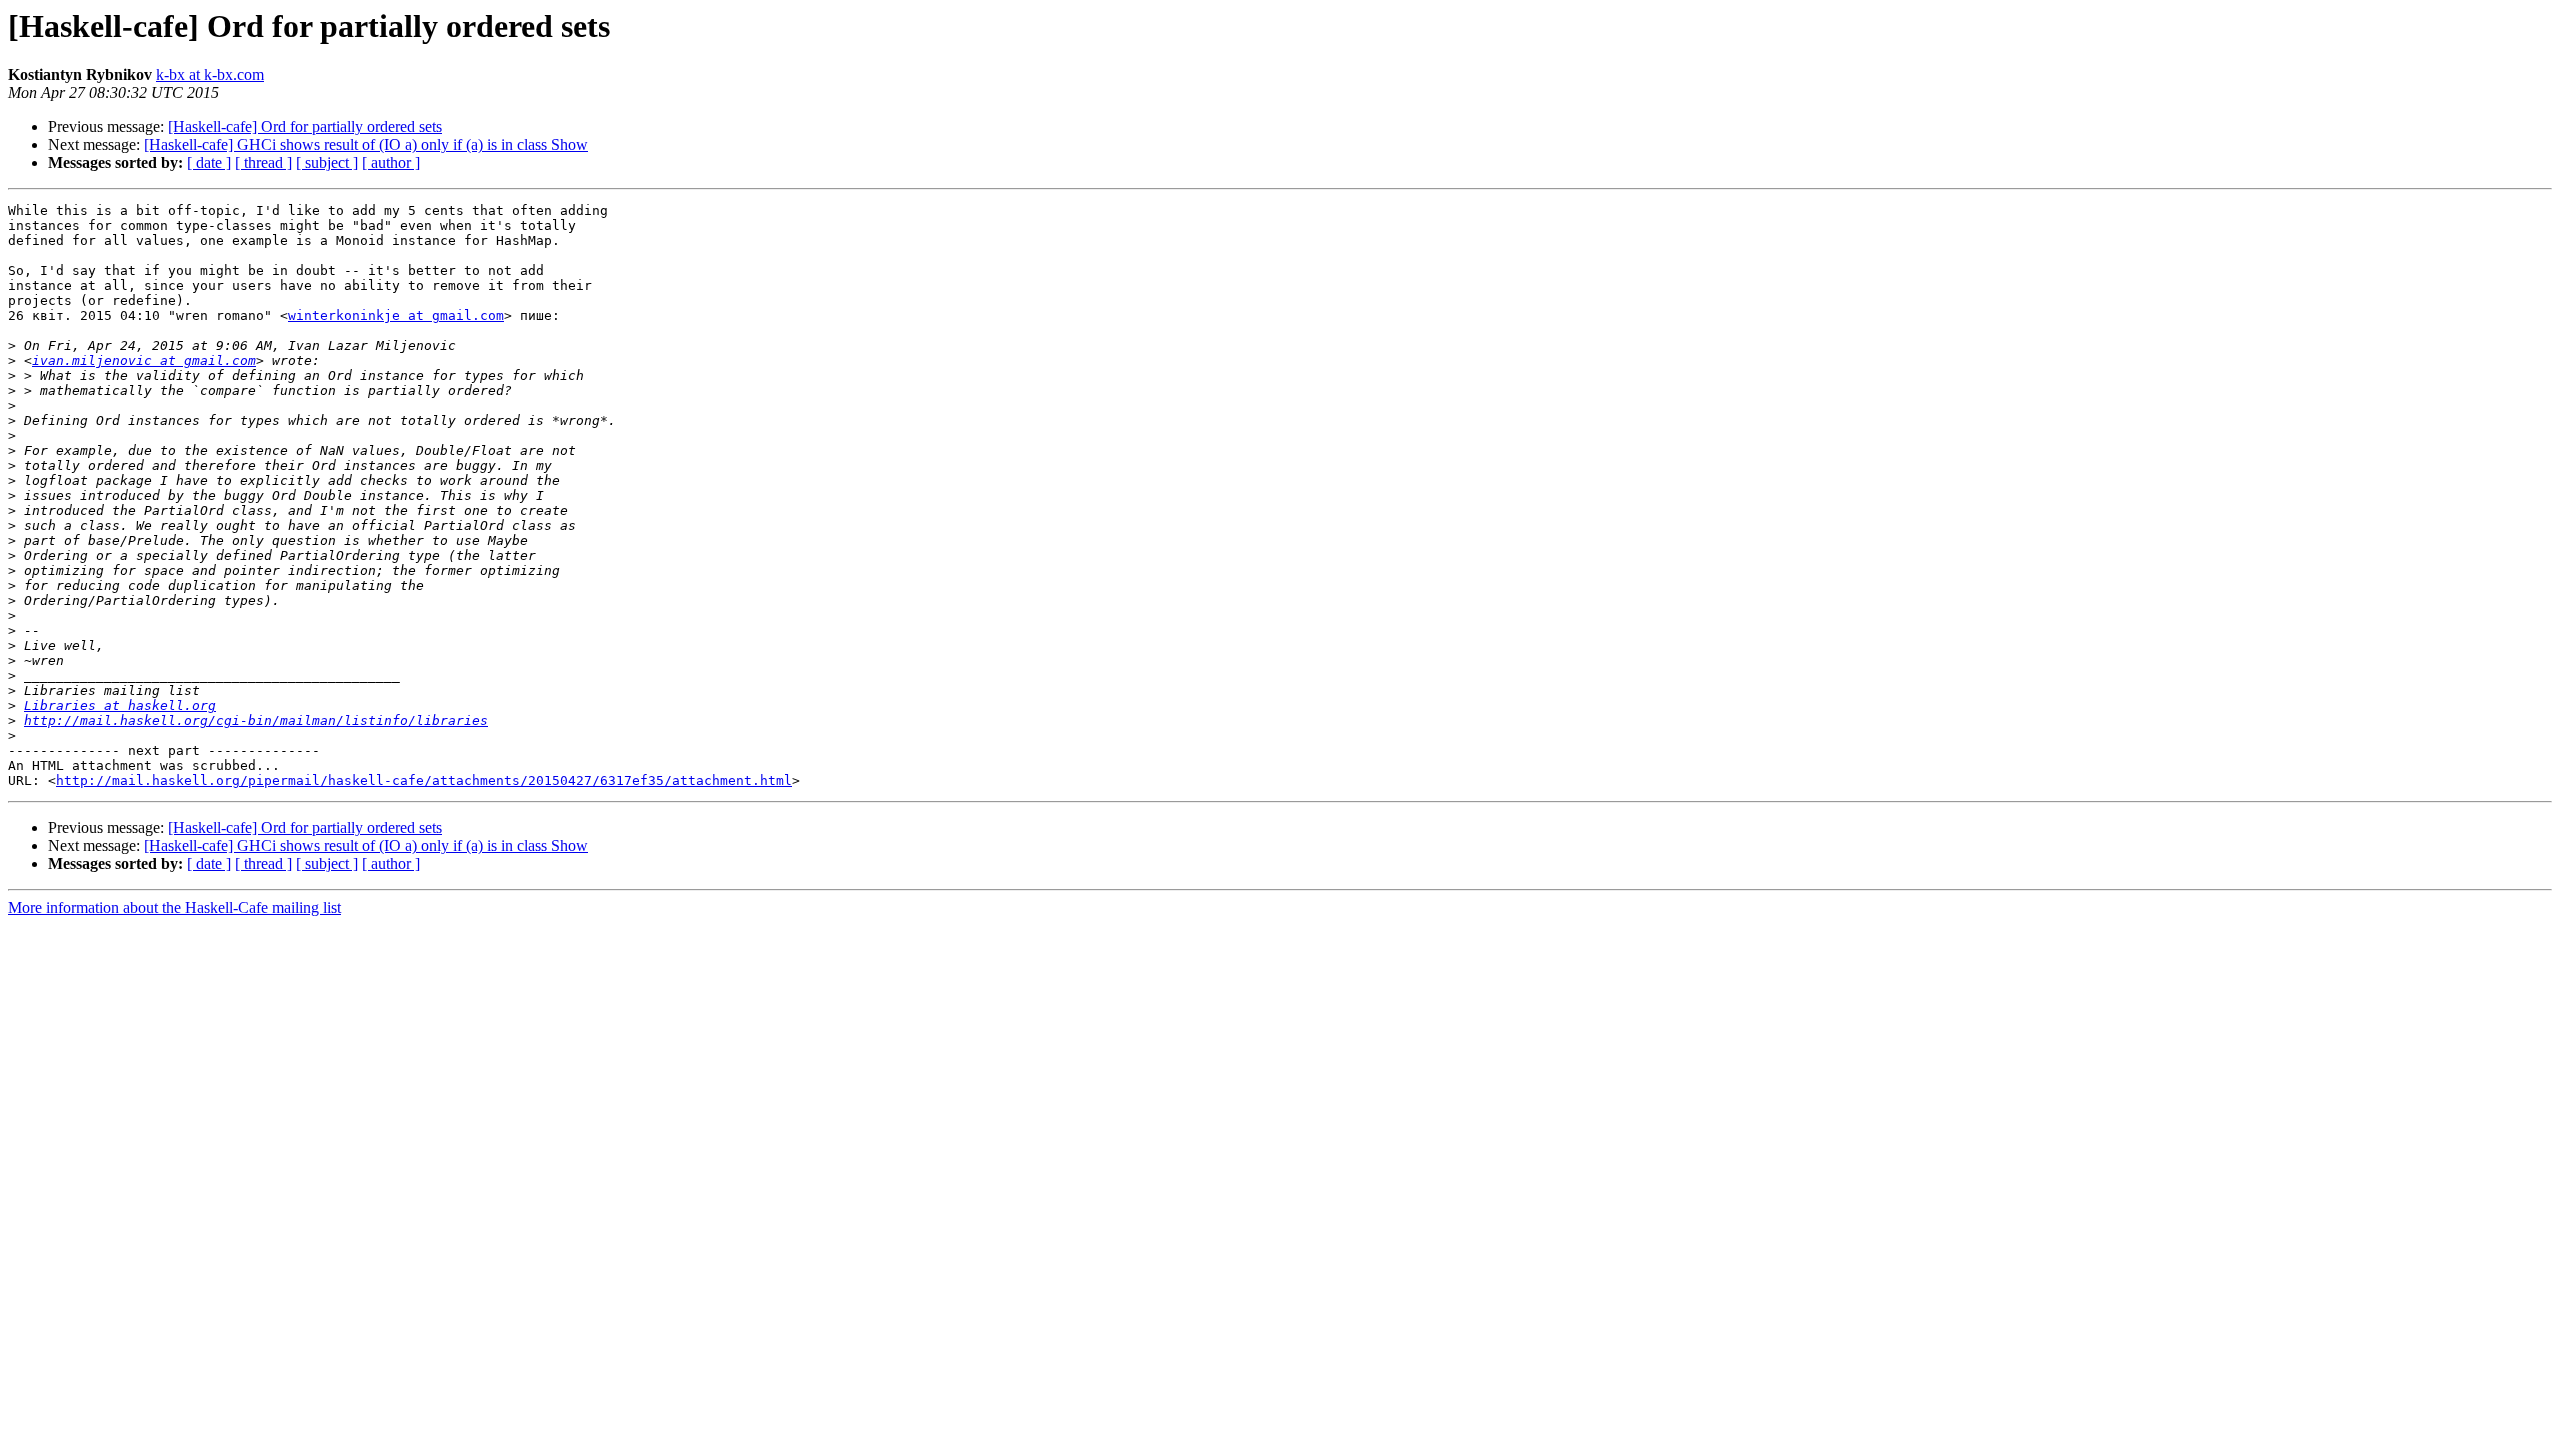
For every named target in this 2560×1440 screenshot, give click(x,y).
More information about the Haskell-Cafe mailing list (174, 907)
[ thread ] (263, 162)
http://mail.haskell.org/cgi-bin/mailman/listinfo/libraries (256, 720)
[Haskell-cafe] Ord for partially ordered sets (305, 126)
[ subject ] (327, 162)
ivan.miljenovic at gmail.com (144, 360)
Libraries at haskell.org (120, 705)
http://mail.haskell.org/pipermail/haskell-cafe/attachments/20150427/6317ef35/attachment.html (424, 780)
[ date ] (209, 162)
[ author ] (391, 162)
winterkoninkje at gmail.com (396, 315)
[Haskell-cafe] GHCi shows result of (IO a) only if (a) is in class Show (366, 144)
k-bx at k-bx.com (210, 74)
